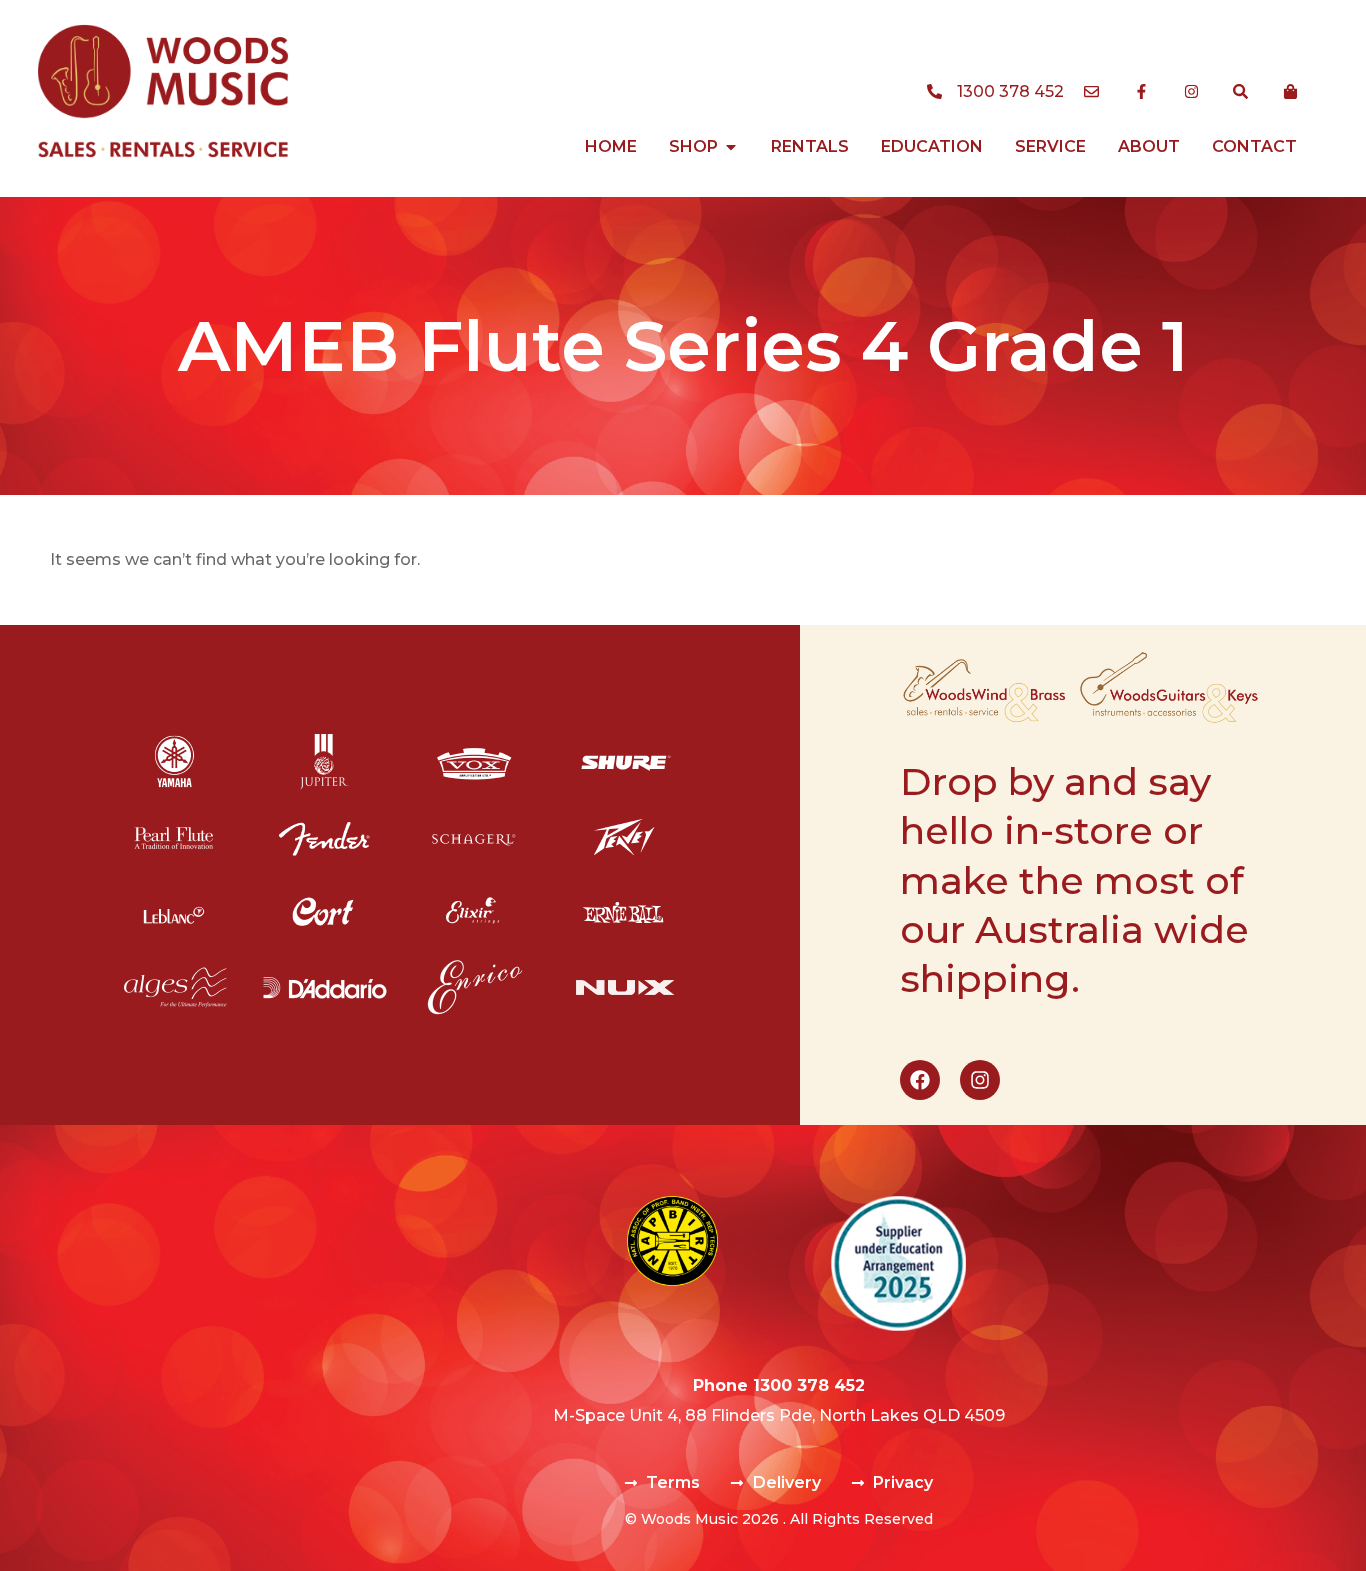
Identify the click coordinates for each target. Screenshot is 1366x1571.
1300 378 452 (809, 1385)
